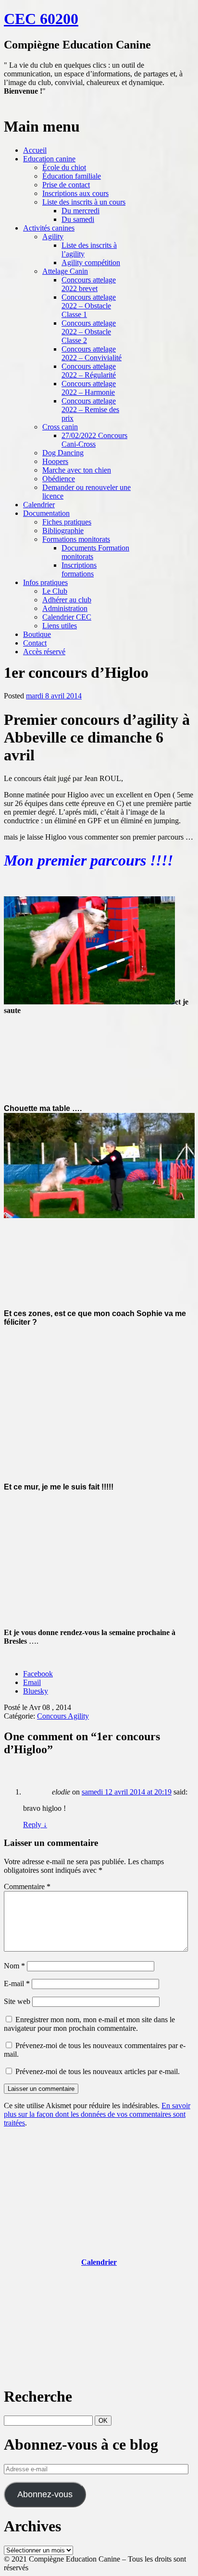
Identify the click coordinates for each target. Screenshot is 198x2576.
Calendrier (39, 505)
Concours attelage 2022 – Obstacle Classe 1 (89, 306)
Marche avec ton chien (77, 470)
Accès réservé (44, 652)
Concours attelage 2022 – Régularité (89, 371)
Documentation (46, 513)
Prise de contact (66, 185)
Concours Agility (63, 1716)
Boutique (37, 634)
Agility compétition (91, 262)
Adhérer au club (67, 600)
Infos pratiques (45, 582)
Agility (53, 237)
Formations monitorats (76, 539)
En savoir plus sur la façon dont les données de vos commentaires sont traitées (97, 2114)
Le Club (55, 591)
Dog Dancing (63, 453)
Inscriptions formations (79, 569)
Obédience (59, 479)
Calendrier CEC (67, 617)
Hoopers (55, 461)
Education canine (49, 159)
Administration (65, 608)
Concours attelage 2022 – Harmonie (89, 388)
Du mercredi (80, 211)
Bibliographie (63, 531)
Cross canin (60, 427)
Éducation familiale (72, 176)
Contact (35, 643)
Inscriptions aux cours (75, 193)
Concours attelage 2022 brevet (89, 284)
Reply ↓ (35, 1825)
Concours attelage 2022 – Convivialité (92, 353)
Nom (14, 1966)
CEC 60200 (41, 19)
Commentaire (27, 1886)
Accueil (35, 150)
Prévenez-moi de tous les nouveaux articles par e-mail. (98, 2071)
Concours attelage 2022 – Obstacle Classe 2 (89, 332)
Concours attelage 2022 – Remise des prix (90, 409)
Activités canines (49, 228)
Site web (17, 2001)
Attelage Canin (65, 271)
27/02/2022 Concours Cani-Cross (94, 440)
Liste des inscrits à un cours (84, 202)
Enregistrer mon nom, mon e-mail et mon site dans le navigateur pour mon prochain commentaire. (89, 2024)
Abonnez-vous (45, 2494)
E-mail (17, 1984)
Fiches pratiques (67, 522)
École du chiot (64, 167)
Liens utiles (60, 626)
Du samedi (78, 219)
